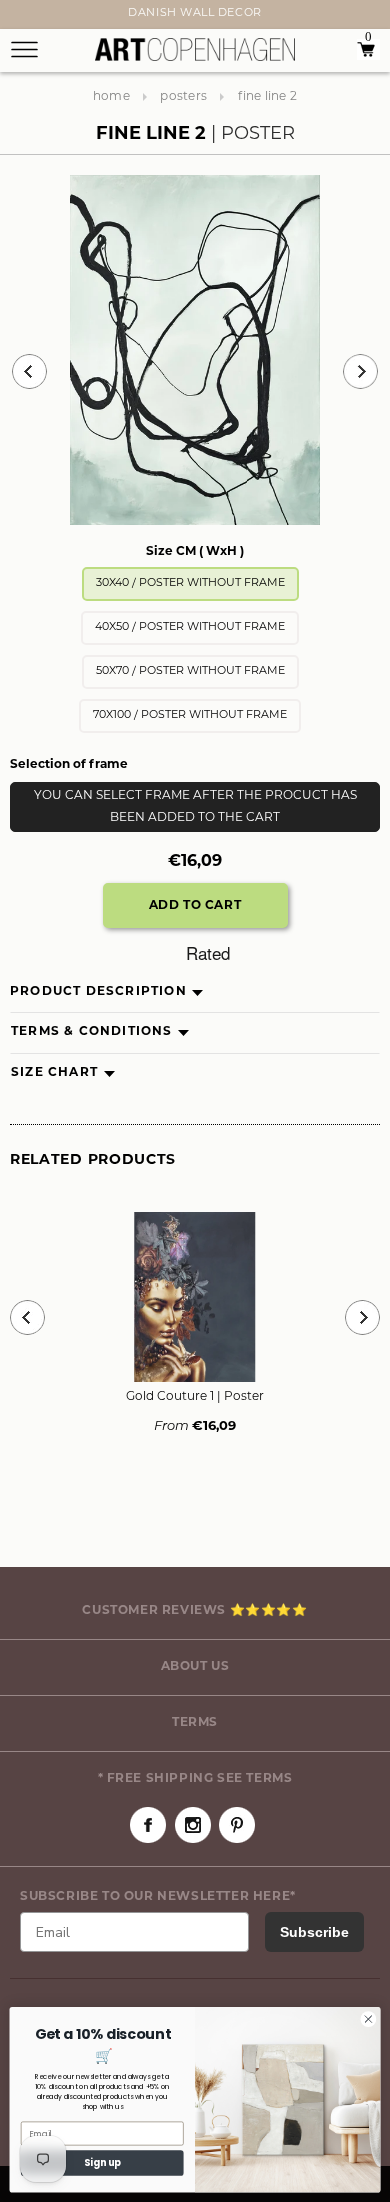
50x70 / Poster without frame (190, 671)
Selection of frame (69, 765)
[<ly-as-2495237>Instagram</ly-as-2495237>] (193, 1825)
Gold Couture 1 (195, 1397)
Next (22, 17)
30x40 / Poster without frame (190, 583)
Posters (183, 97)
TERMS (195, 1723)
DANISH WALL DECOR (194, 13)
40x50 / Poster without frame (190, 627)
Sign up (102, 2162)
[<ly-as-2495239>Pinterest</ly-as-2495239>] (237, 1825)
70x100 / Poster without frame (190, 715)
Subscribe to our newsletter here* (158, 1897)
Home (111, 97)
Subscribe (314, 1932)
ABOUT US (195, 1667)
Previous (29, 371)
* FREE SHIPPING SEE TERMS (195, 1779)
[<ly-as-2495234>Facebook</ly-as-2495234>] (148, 1825)
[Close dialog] (368, 2019)
